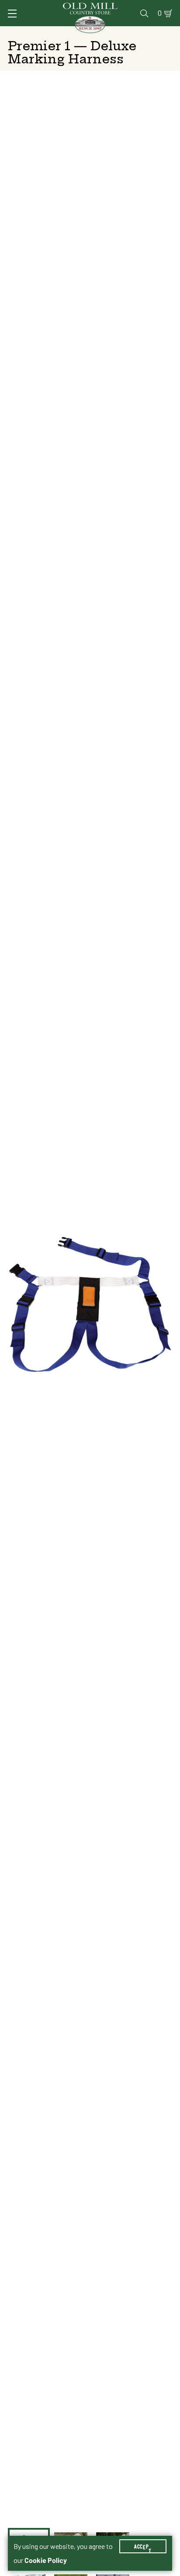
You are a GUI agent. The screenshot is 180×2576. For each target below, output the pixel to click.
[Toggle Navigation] (12, 14)
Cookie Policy (46, 2560)
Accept (143, 2546)
